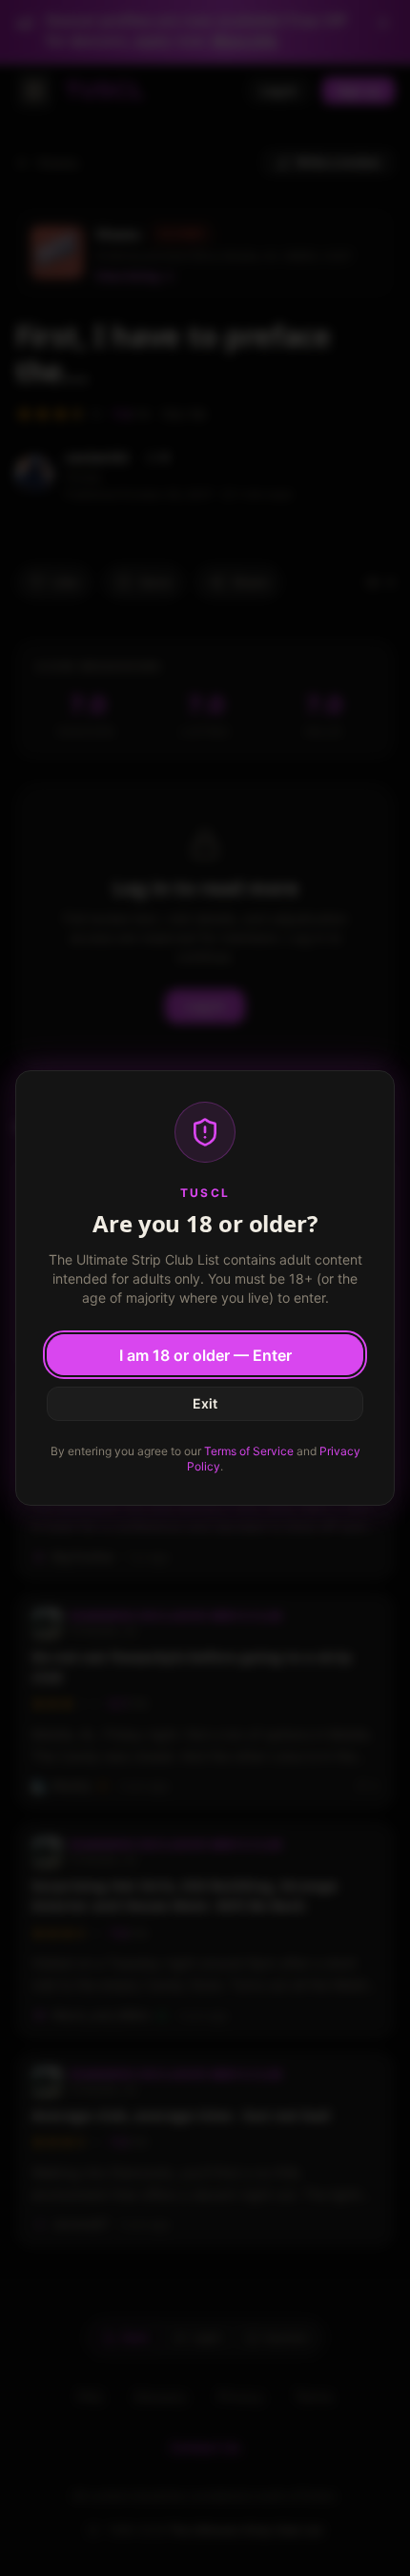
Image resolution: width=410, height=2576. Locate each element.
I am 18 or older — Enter (205, 1355)
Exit (205, 1403)
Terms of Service (249, 1451)
